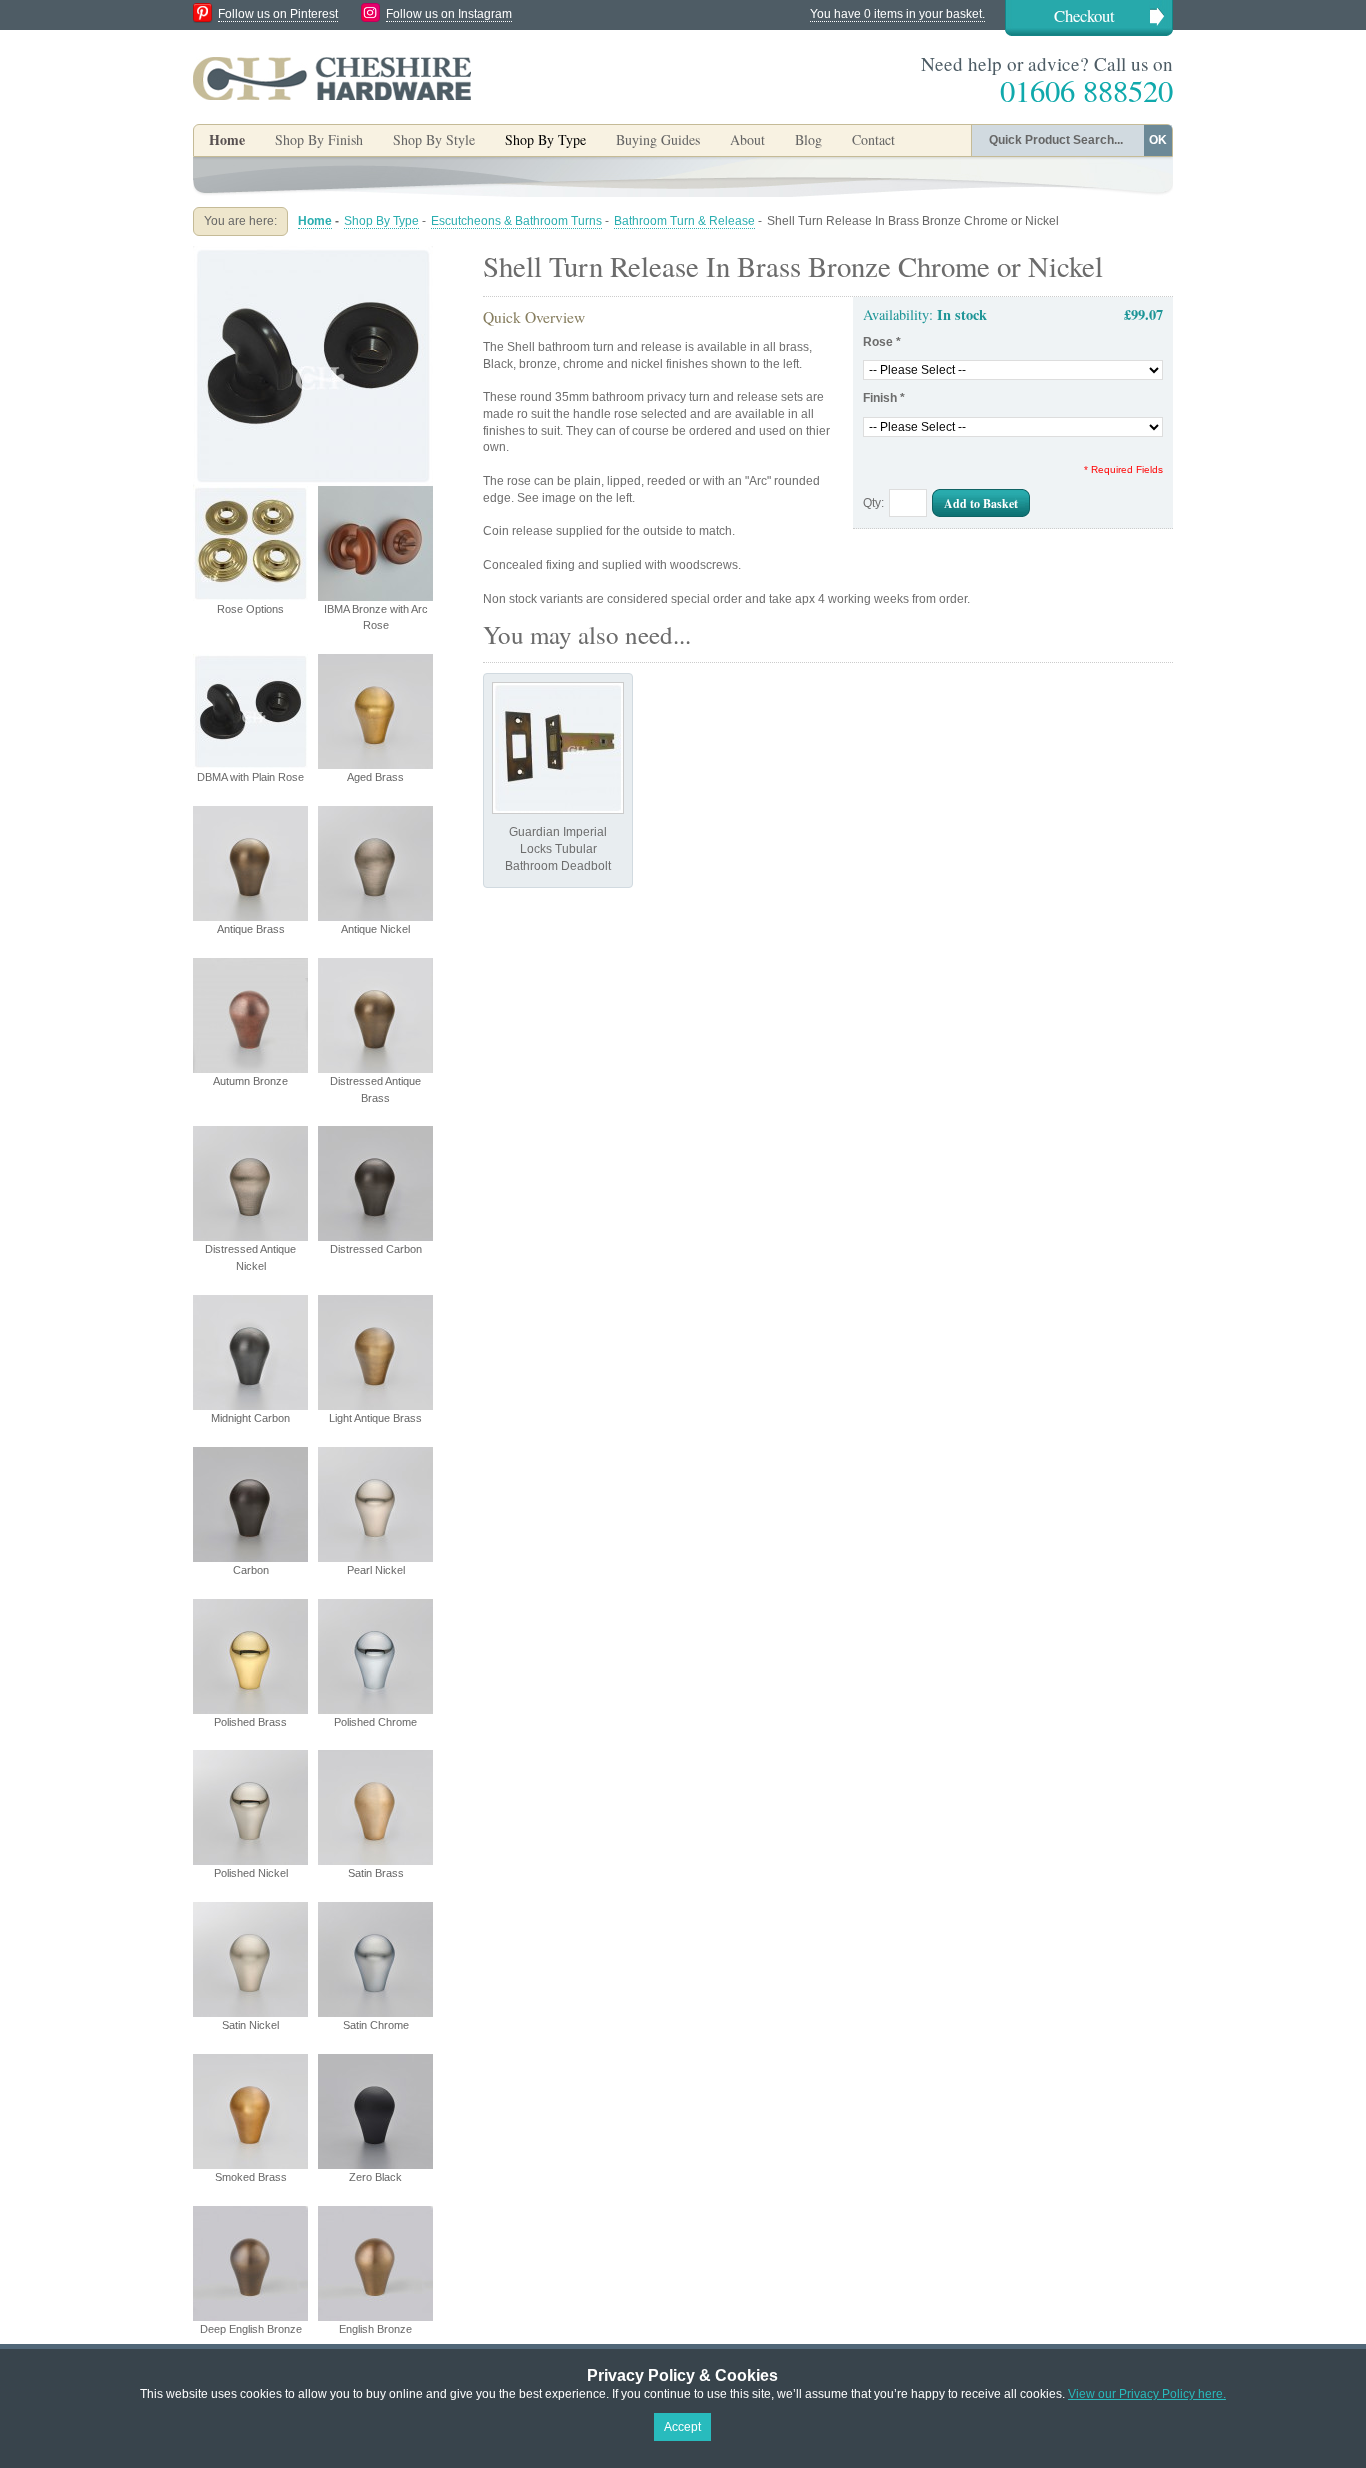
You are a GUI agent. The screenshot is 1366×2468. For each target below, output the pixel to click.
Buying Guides (658, 139)
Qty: (873, 503)
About (747, 139)
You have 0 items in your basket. (897, 14)
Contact (873, 139)
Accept (682, 2427)
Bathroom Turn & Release (684, 221)
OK (1158, 140)
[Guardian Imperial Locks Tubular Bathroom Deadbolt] (558, 748)
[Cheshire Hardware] (332, 78)
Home (227, 139)
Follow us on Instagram (449, 14)
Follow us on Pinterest (278, 14)
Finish (884, 398)
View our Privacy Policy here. (1147, 2394)
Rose (882, 342)
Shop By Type (381, 221)
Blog (808, 139)
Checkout (1084, 15)
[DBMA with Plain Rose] (313, 254)
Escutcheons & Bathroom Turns (516, 221)
